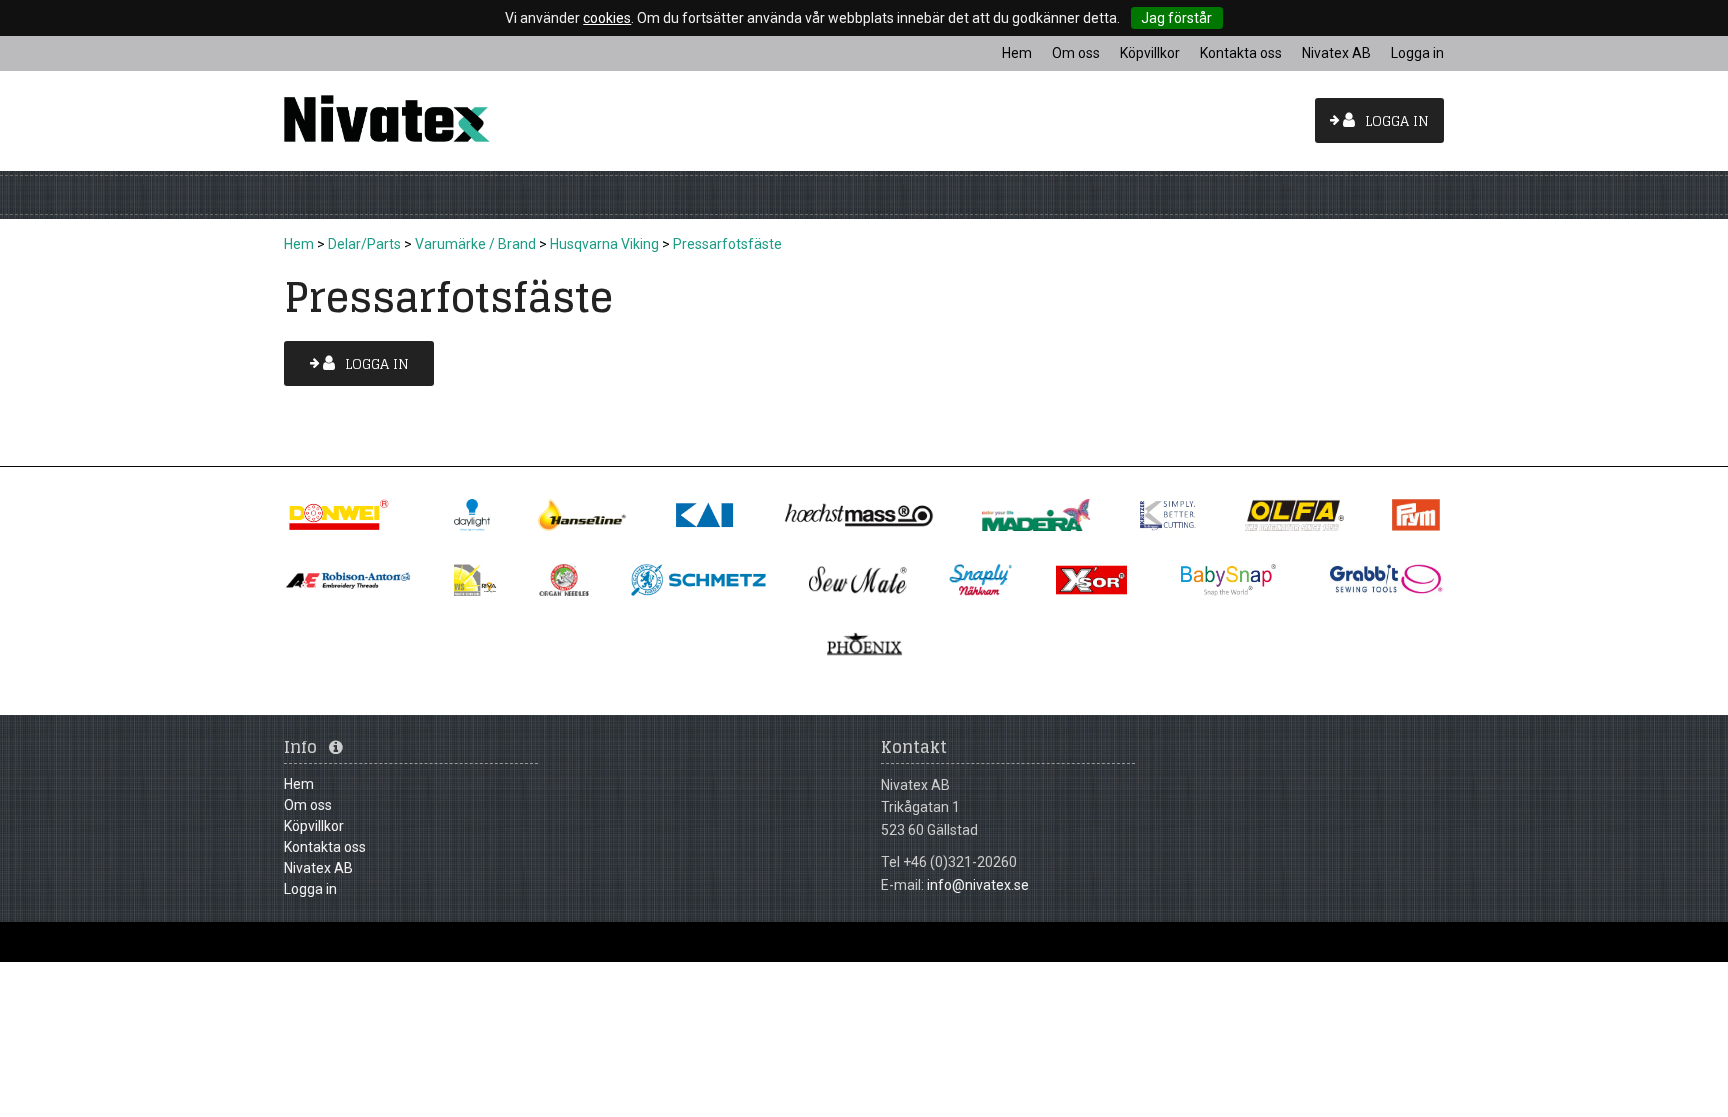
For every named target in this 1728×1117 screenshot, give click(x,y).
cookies (607, 18)
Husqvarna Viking (604, 244)
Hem (299, 244)
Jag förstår (1176, 18)
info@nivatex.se (978, 885)
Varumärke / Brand (475, 244)
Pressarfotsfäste (727, 244)
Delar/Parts (364, 244)
